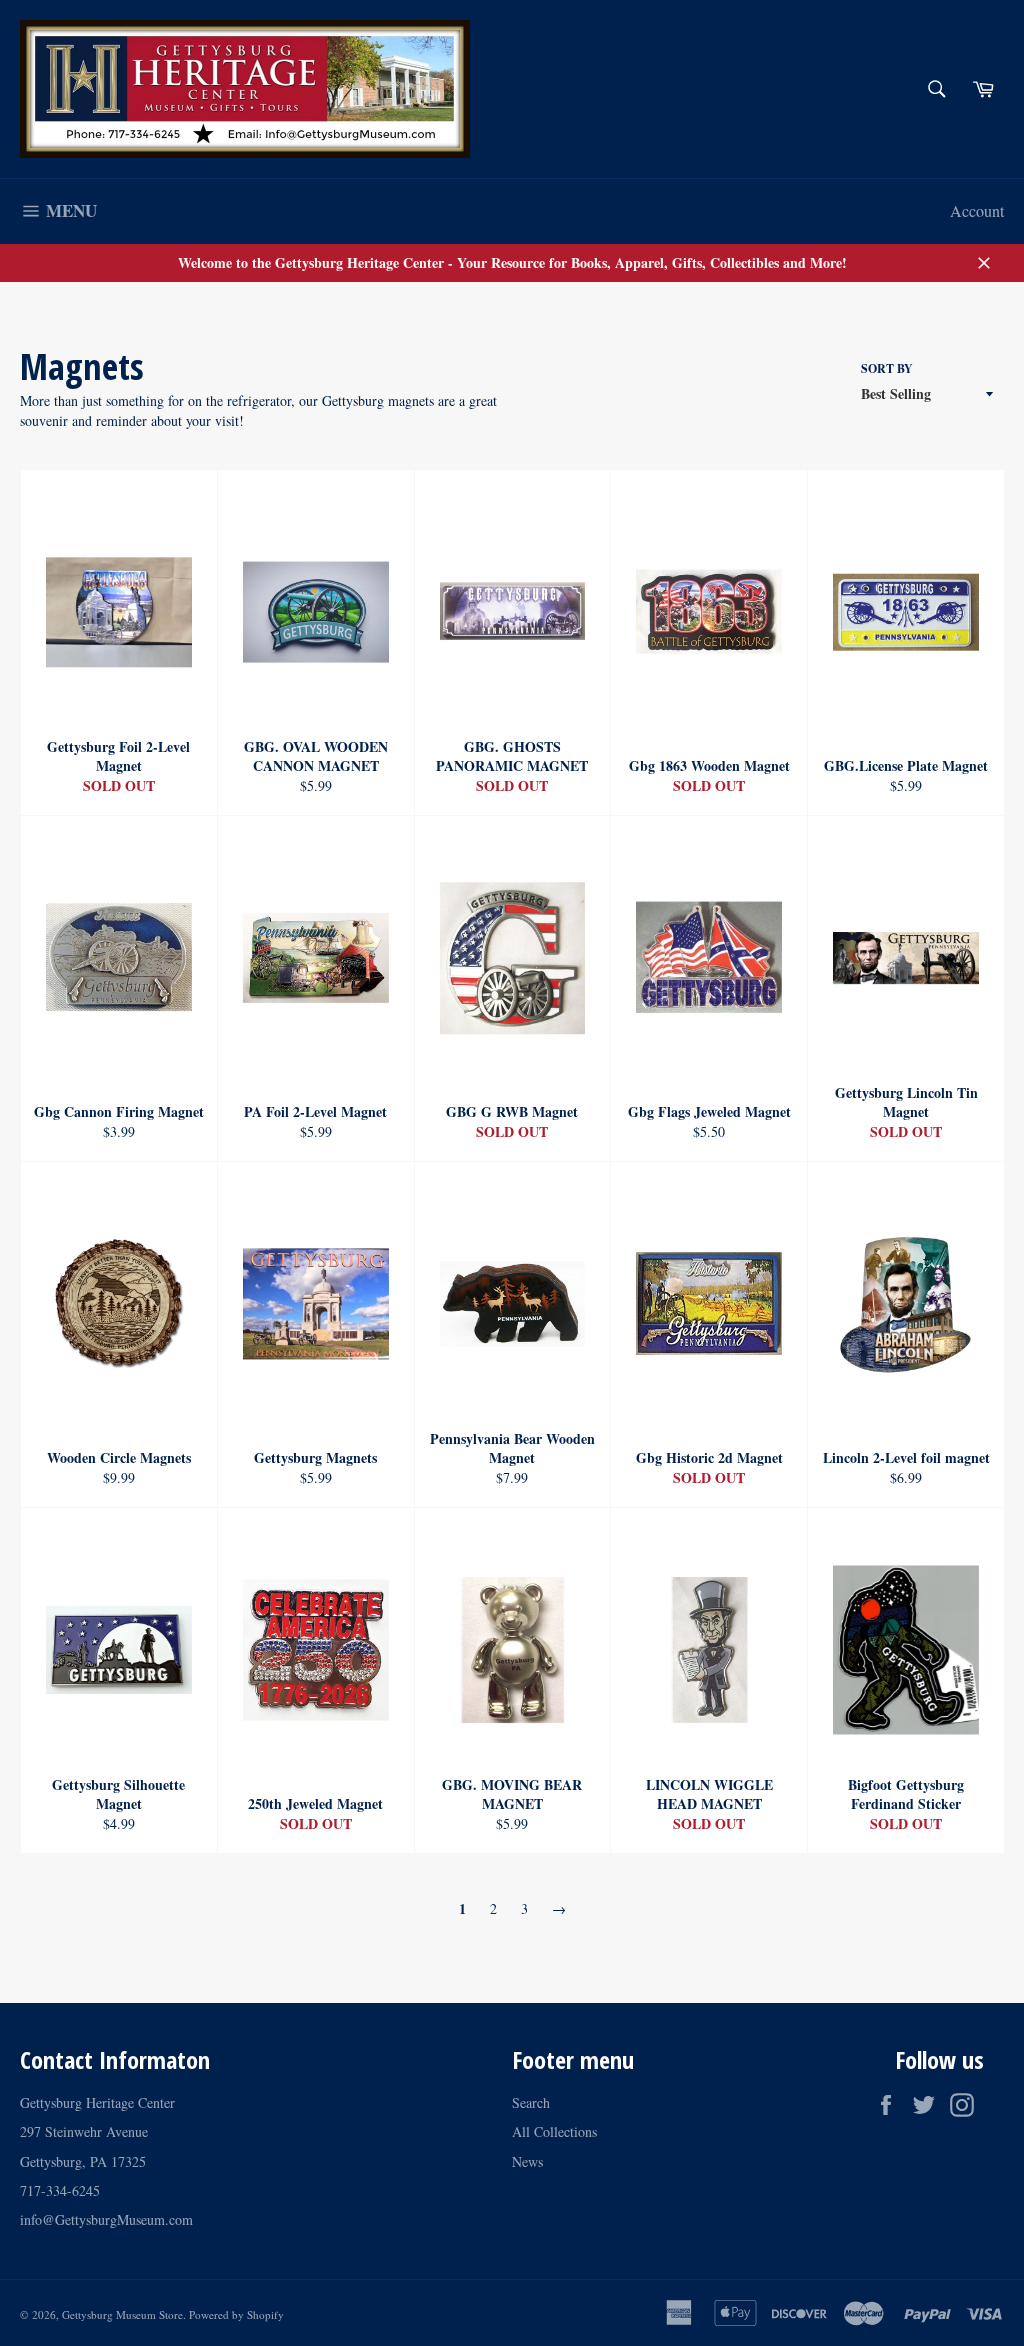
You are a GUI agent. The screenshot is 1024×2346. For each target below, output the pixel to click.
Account (977, 210)
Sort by (887, 369)
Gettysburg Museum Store (122, 2314)
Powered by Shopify (236, 2314)
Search (531, 2102)
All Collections (554, 2131)
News (527, 2161)
